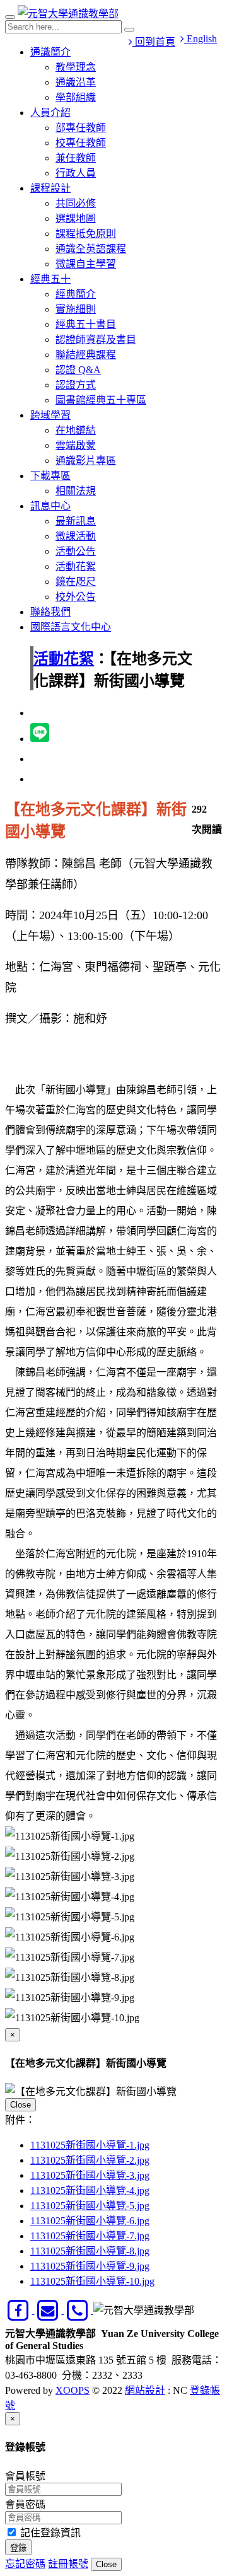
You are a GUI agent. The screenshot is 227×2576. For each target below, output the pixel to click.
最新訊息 (76, 521)
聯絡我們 (50, 612)
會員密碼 (25, 2504)
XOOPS (73, 2390)
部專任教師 (81, 128)
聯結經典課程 (86, 355)
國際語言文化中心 (71, 627)
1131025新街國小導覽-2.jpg (90, 2160)
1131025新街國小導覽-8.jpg (90, 2251)
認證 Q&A (78, 370)
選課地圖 (76, 218)
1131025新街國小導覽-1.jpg (90, 2145)
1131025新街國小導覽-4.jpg (90, 2190)
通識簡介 (50, 52)
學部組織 (76, 97)
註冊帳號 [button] (68, 2564)
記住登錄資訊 (49, 2533)
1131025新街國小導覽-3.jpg (90, 2175)
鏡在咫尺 (76, 582)
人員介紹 (50, 113)
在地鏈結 (76, 430)
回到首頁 (154, 42)
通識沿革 (76, 82)
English (201, 39)
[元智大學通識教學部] (68, 14)
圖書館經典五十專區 (101, 400)
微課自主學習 (86, 264)
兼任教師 (76, 158)
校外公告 (76, 597)
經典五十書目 (86, 324)
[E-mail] (49, 2310)
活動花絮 (76, 566)
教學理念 (76, 67)
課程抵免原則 (86, 234)
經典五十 (50, 279)
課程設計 (50, 188)
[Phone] (79, 2310)
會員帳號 (25, 2476)
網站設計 (145, 2390)
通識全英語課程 (91, 249)
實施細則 (76, 309)
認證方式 (76, 385)
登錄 (18, 2548)
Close (20, 2105)
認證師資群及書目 (96, 339)
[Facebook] (20, 2310)
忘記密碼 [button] (25, 2564)
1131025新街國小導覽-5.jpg (90, 2206)
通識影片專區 (86, 461)
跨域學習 (50, 415)
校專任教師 (81, 143)
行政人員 (76, 173)
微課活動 (76, 536)
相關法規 (76, 491)
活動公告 (76, 551)
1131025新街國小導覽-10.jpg (92, 2281)
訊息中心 (50, 506)
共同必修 (76, 203)
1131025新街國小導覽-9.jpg (90, 2266)
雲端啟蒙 (76, 445)
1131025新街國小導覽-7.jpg (90, 2236)
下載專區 (50, 476)
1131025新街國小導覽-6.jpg (90, 2221)
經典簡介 (76, 294)
